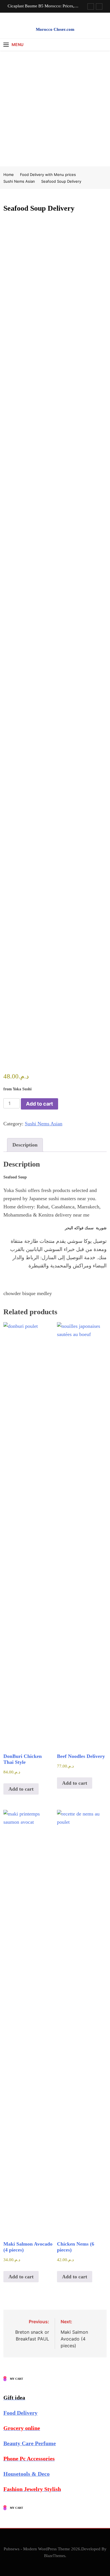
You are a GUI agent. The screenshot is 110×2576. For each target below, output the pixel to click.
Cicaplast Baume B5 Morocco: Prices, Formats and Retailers (41, 6)
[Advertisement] (55, 108)
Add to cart (39, 1104)
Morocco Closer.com (55, 29)
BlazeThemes (55, 2556)
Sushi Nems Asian (44, 1124)
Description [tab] (25, 1145)
